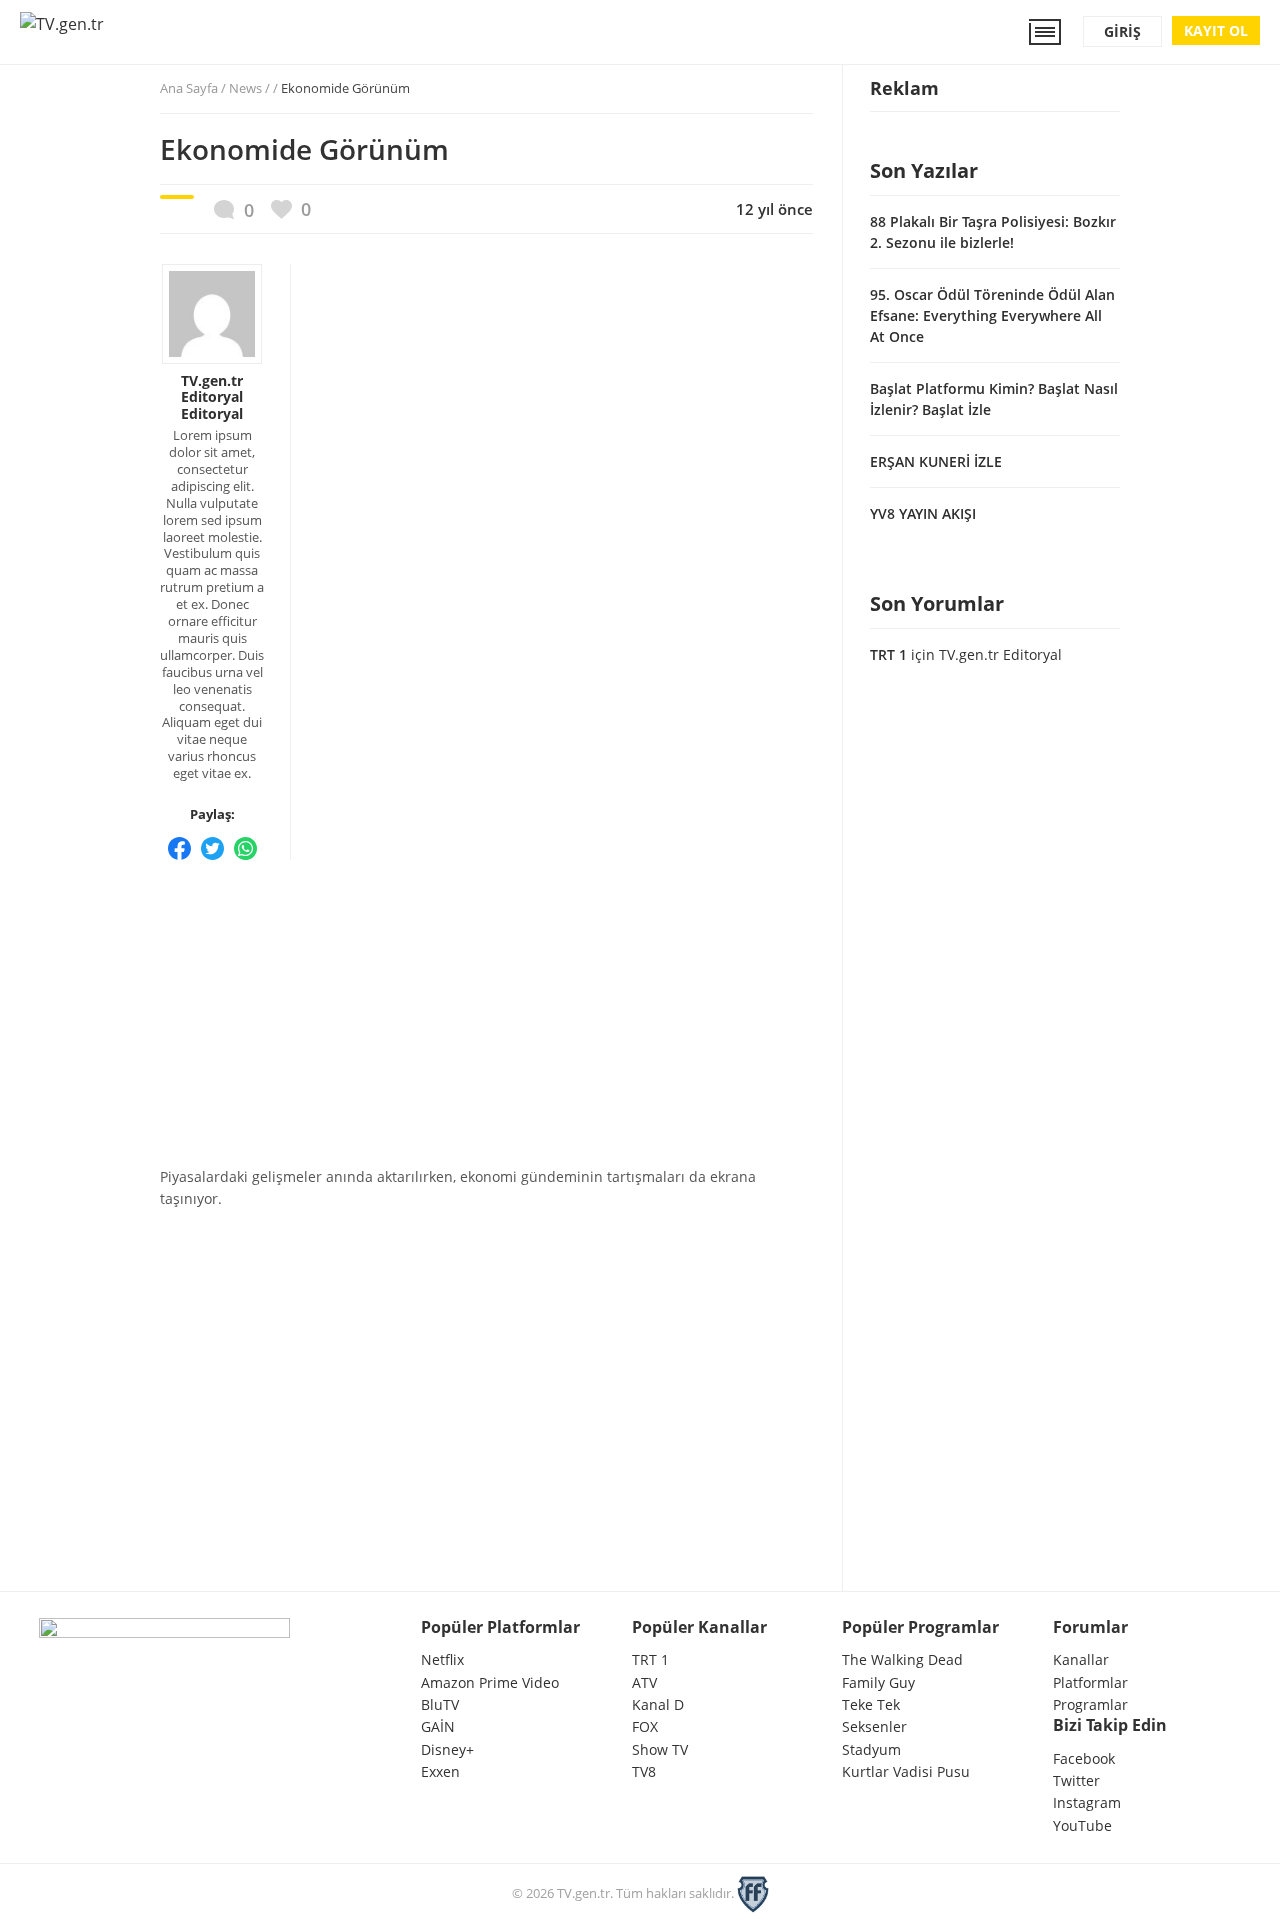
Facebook (1084, 1758)
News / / (319, 88)
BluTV (440, 1704)
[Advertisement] (486, 1008)
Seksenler (874, 1726)
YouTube (1082, 1825)
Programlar (1090, 1704)
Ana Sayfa (189, 88)
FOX (645, 1726)
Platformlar (1090, 1682)
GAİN (438, 1726)
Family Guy (878, 1682)
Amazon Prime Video (490, 1682)
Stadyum (871, 1749)
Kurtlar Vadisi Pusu (906, 1771)
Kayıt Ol (1216, 30)
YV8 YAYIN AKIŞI (923, 513)
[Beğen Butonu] (291, 209)
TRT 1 (888, 654)
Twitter (1076, 1780)
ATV (644, 1682)
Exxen (440, 1771)
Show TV (660, 1749)
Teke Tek (871, 1704)
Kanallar (1081, 1659)
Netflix (442, 1659)
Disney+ (447, 1749)
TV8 (644, 1771)
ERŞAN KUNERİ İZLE (936, 461)
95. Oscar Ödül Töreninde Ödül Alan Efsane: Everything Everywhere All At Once (992, 315)
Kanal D (658, 1704)
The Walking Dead (902, 1659)
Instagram (1087, 1802)
